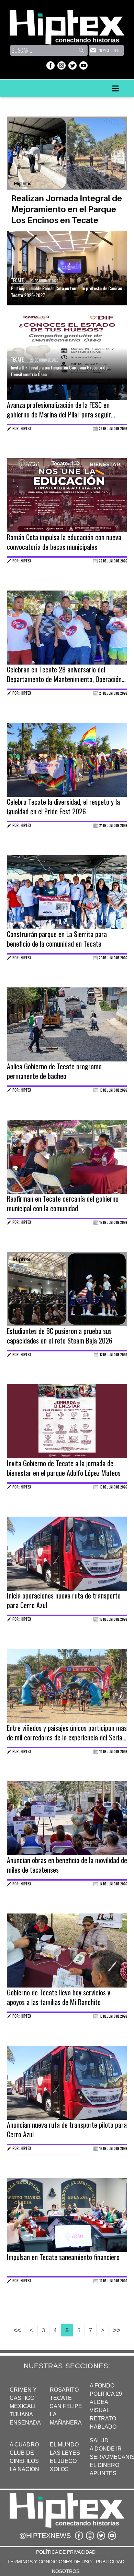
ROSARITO (64, 2390)
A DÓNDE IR (106, 2449)
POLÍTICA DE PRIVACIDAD (66, 2552)
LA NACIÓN (24, 2469)
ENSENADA (25, 2423)
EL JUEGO (63, 2461)
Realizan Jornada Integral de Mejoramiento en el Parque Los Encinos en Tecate (66, 209)
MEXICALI (23, 2406)
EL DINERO (104, 2465)
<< (17, 2330)
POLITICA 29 (106, 2394)
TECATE (61, 2398)
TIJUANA (21, 2414)
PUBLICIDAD (110, 2562)
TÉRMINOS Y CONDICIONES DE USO (49, 2562)
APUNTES (103, 2473)
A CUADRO (24, 2445)
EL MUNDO (64, 2445)
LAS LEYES (65, 2453)
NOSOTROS (66, 2571)
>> (117, 2330)
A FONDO (102, 2386)
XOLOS (59, 2469)
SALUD (99, 2440)
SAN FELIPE (66, 2406)
